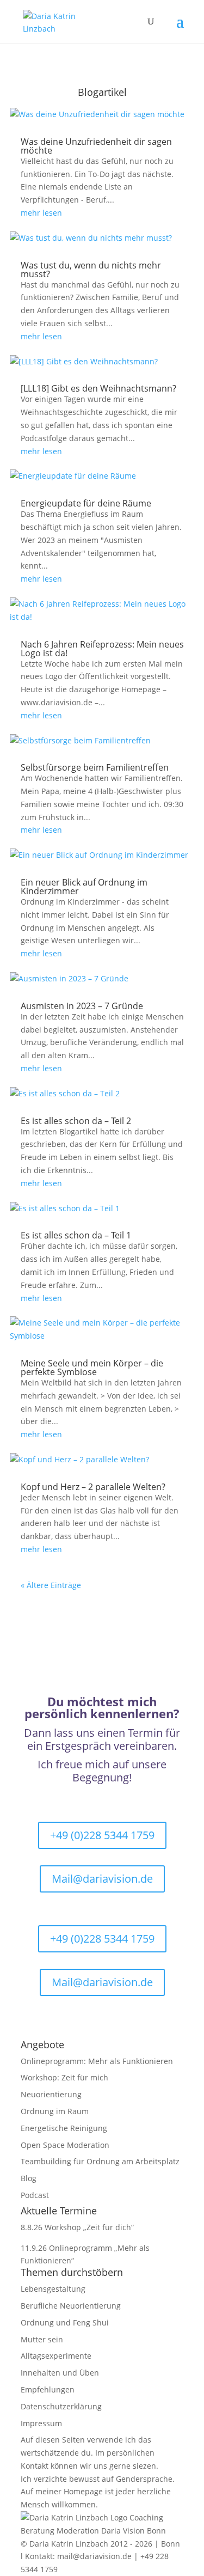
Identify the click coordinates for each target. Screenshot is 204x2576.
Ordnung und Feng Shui (65, 2322)
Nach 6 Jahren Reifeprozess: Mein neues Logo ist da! (102, 649)
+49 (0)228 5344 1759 (102, 1835)
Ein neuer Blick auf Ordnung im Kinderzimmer (84, 887)
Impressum (41, 2423)
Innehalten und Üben (60, 2373)
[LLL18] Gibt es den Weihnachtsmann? (98, 388)
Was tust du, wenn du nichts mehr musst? (91, 270)
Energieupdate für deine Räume (86, 503)
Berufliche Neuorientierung (71, 2306)
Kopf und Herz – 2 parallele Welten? (93, 1487)
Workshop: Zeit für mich (64, 2077)
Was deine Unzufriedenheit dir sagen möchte (96, 146)
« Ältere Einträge (51, 1585)
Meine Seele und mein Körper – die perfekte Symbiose (92, 1368)
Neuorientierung (51, 2094)
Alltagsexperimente (56, 2356)
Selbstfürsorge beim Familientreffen (95, 767)
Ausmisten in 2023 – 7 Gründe (82, 1006)
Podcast (35, 2195)
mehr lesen (41, 213)
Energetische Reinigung (64, 2128)
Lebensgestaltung (53, 2289)
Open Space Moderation (65, 2145)
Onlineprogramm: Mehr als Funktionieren (97, 2061)
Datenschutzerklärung (61, 2406)
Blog (29, 2178)
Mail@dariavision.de (102, 1879)
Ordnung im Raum (55, 2111)
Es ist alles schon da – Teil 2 (76, 1121)
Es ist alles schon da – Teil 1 (76, 1235)
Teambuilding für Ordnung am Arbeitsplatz (100, 2161)
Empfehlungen (48, 2389)
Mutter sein (42, 2339)
